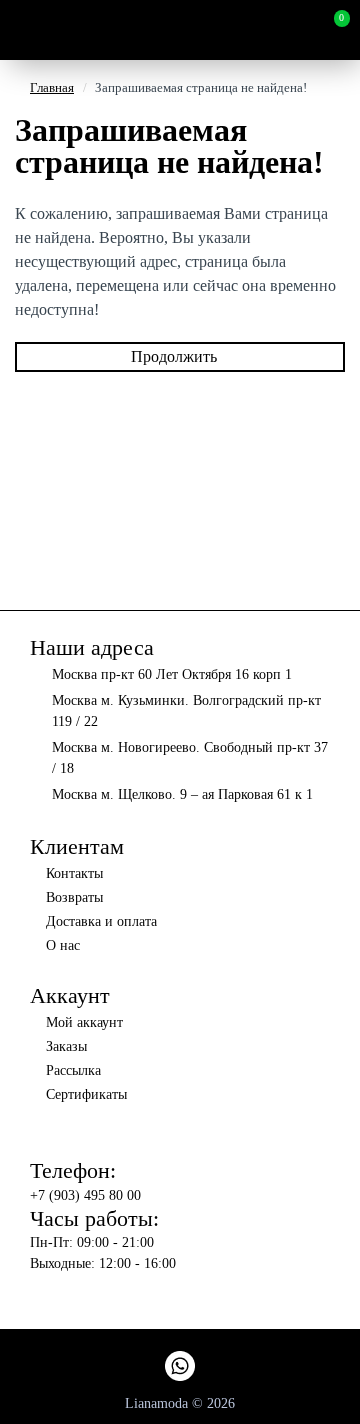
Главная (52, 87)
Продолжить (174, 356)
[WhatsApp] (180, 1366)
